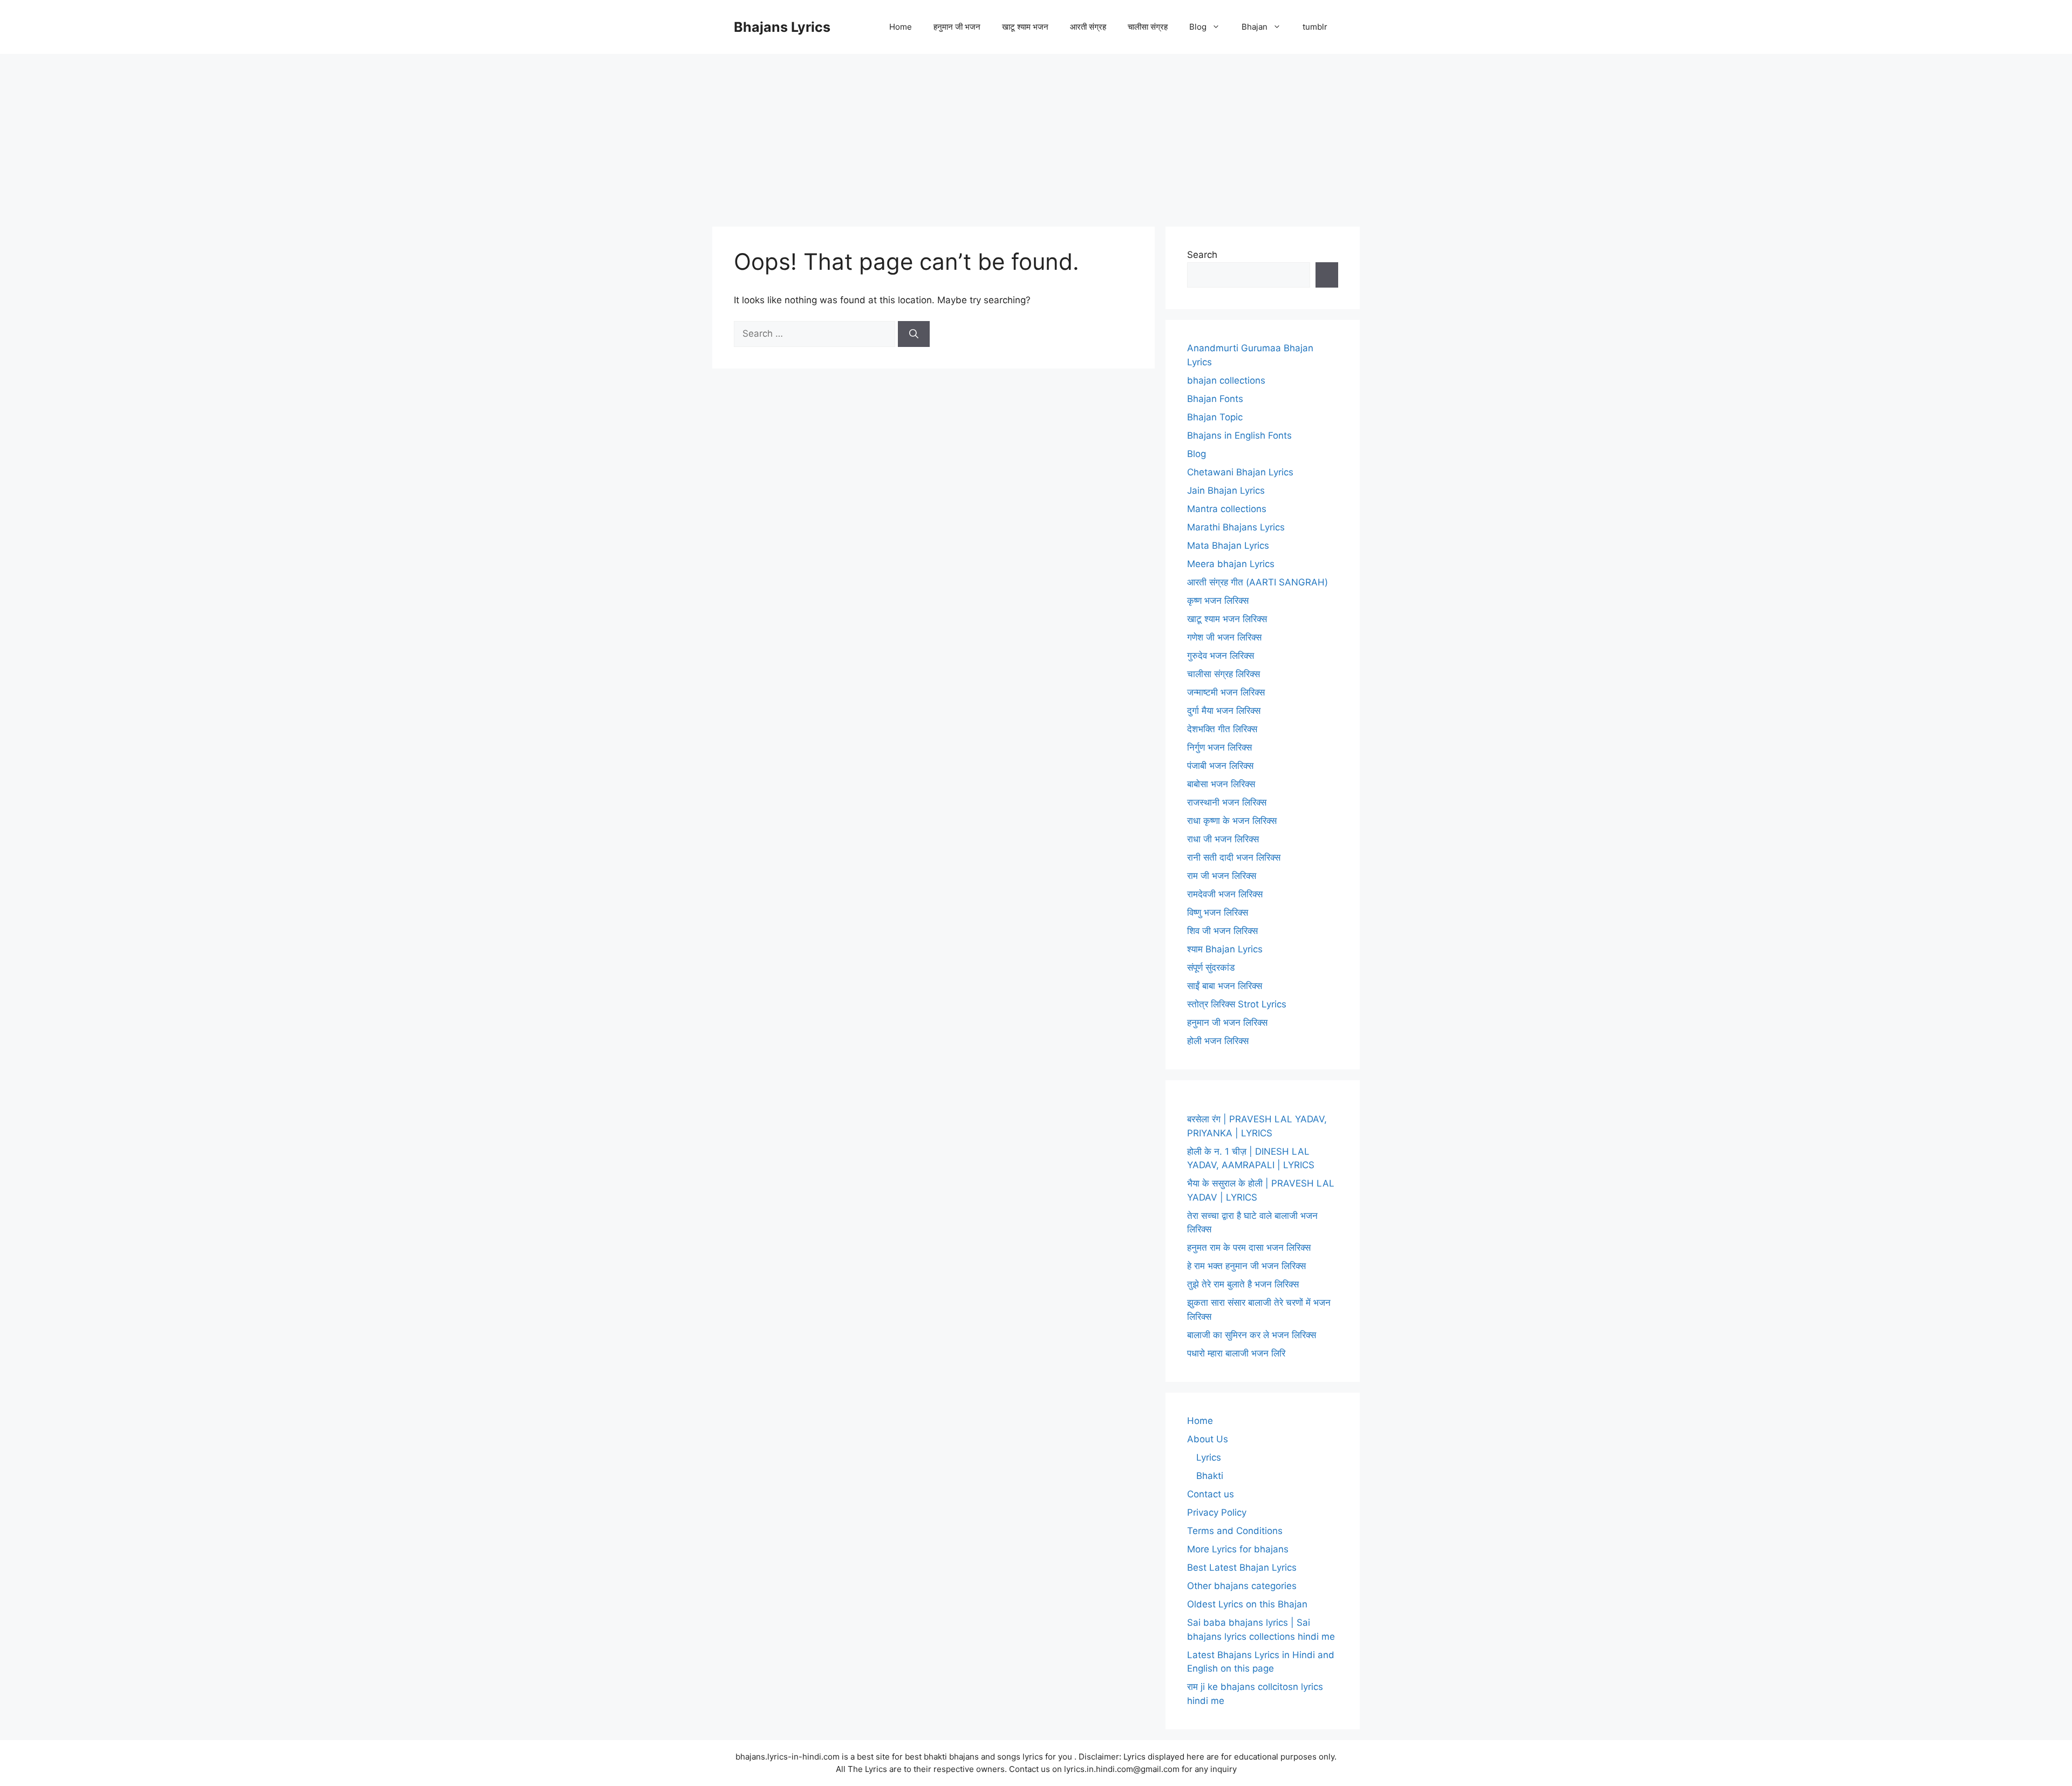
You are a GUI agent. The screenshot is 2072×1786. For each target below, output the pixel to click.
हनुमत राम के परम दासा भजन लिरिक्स (1249, 1248)
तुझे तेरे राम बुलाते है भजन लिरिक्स (1243, 1284)
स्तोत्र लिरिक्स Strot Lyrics (1237, 1004)
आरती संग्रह (1088, 27)
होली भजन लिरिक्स (1218, 1041)
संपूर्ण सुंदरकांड (1211, 967)
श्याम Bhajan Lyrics (1225, 949)
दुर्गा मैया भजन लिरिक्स (1224, 711)
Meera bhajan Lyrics (1231, 564)
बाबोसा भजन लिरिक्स (1221, 784)
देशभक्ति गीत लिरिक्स (1222, 729)
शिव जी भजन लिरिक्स (1222, 931)
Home (901, 27)
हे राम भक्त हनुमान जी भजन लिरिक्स (1246, 1266)
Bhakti (1210, 1476)
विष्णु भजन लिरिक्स (1218, 912)
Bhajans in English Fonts (1239, 435)
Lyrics (1209, 1457)
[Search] (914, 334)
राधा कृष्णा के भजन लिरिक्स (1232, 821)
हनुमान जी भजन (957, 27)
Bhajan (1255, 27)
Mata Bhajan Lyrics (1228, 546)
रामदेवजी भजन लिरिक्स (1225, 894)
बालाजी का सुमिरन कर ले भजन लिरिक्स (1252, 1335)
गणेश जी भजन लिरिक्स (1224, 637)
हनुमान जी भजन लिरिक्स (1227, 1022)
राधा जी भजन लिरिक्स (1223, 839)
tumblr (1315, 27)
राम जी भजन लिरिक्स (1222, 876)
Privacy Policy (1217, 1512)
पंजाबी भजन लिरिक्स (1220, 766)
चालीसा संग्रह (1148, 27)
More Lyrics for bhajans (1238, 1549)
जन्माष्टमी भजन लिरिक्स (1226, 692)
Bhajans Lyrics (782, 27)
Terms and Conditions (1235, 1531)
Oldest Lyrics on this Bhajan (1247, 1604)
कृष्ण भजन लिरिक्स (1218, 601)
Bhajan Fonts (1215, 399)
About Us (1208, 1439)
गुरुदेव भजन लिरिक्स (1221, 656)
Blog (1198, 27)
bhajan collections (1226, 380)
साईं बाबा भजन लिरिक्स (1225, 986)
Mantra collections (1227, 509)
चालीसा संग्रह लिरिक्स (1224, 674)
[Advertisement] (1036, 135)
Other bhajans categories (1242, 1586)
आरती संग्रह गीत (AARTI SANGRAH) (1257, 582)
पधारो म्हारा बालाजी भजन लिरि (1236, 1353)
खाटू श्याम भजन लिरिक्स (1227, 619)
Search (1202, 255)
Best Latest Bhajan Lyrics (1242, 1567)
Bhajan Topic (1215, 417)
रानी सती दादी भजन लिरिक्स (1234, 857)
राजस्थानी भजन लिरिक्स (1227, 802)
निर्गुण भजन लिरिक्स (1219, 747)
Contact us (1211, 1494)
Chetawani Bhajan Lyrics (1240, 472)
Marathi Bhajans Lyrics (1236, 527)
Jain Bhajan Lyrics (1226, 490)
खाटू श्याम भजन (1025, 27)
